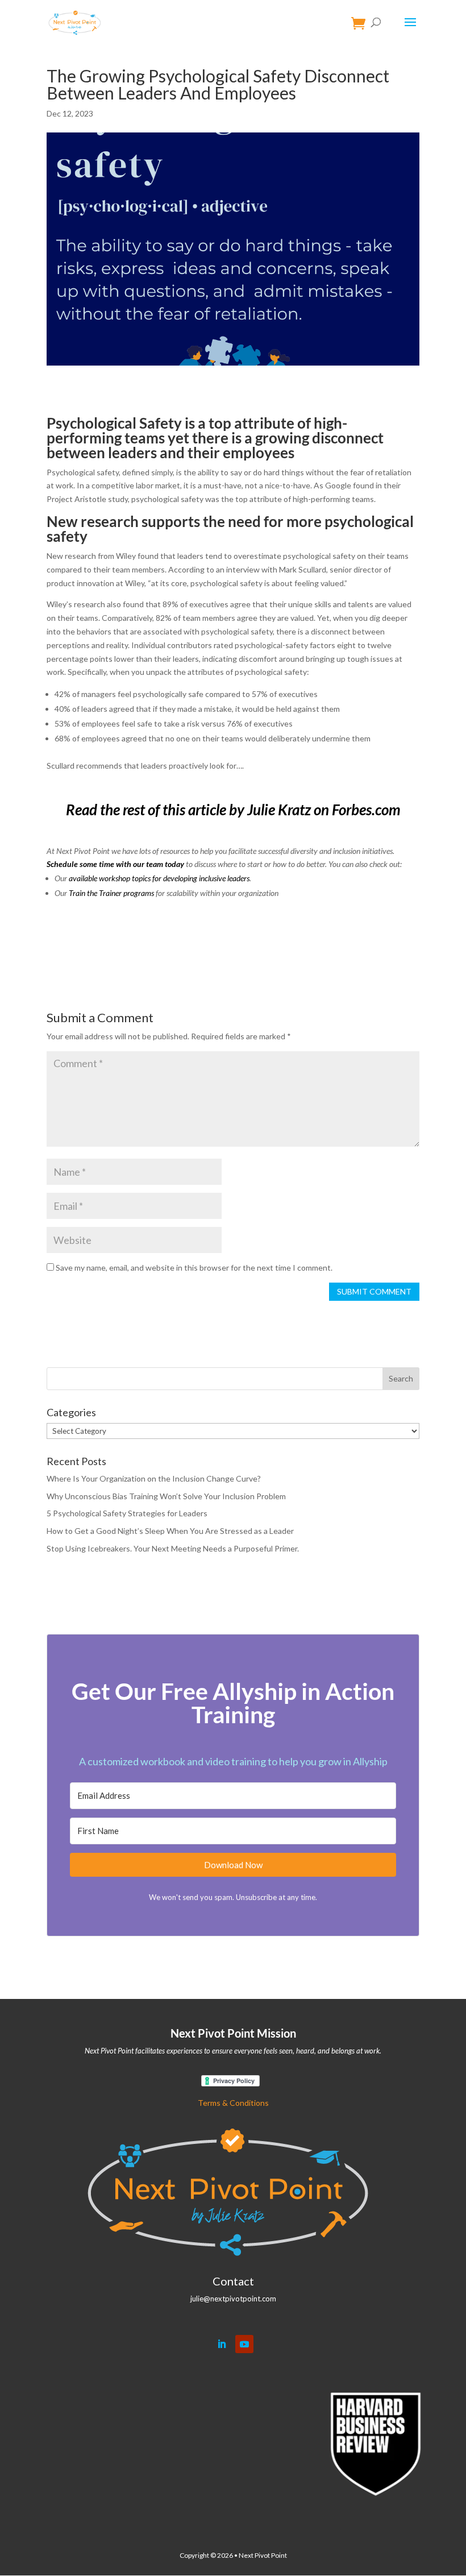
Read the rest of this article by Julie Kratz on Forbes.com (233, 810)
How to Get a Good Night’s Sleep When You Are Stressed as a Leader (170, 1531)
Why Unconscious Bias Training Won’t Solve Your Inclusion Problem (166, 1496)
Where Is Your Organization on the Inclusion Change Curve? (154, 1478)
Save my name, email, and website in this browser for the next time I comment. (194, 1268)
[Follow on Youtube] (244, 2344)
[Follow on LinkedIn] (222, 2344)
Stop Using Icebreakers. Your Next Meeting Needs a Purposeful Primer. (173, 1548)
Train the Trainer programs (111, 893)
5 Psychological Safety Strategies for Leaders (127, 1513)
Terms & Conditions (233, 2103)
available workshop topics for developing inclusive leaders (159, 878)
